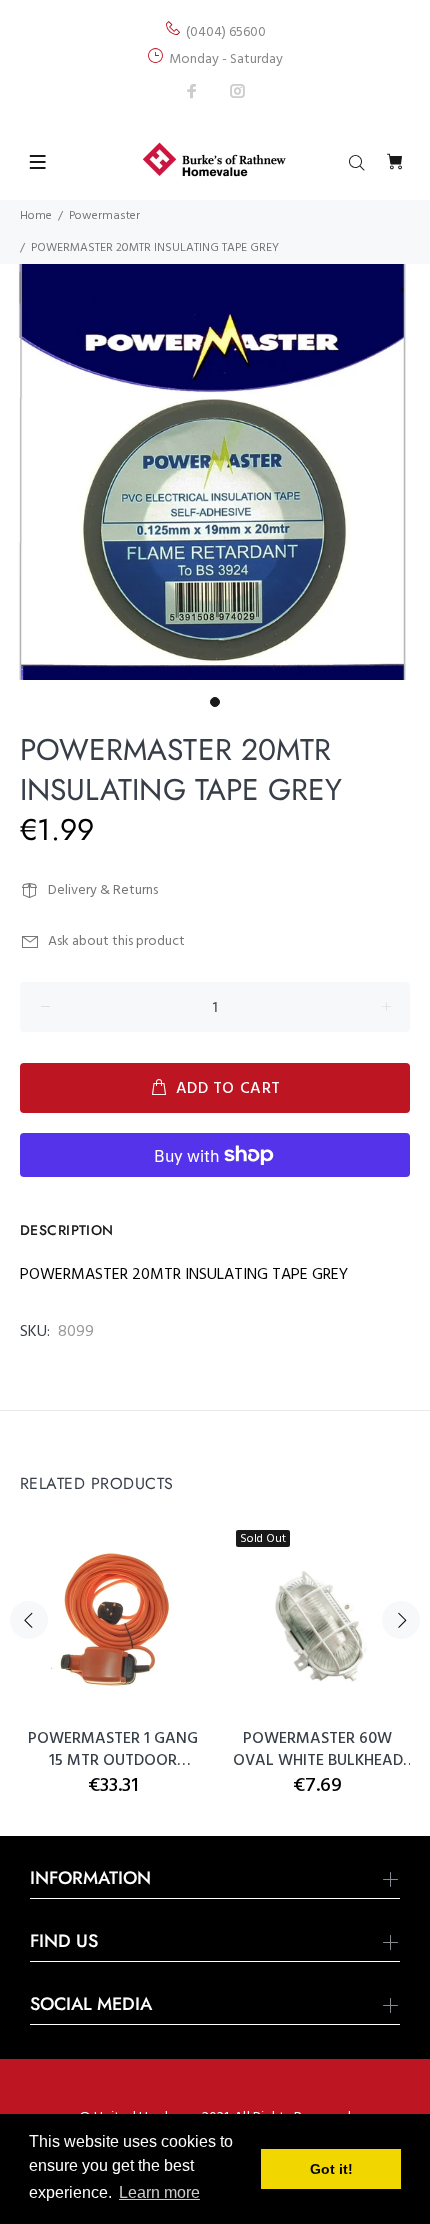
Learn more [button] (159, 2192)
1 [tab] (215, 702)
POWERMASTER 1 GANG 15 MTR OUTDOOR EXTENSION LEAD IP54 (113, 1750)
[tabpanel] (215, 472)
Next (401, 1620)
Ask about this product (116, 941)
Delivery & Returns (103, 890)
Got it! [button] (331, 2169)
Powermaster (104, 216)
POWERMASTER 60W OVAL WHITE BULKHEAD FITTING (318, 1750)
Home (36, 216)
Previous (29, 1620)
